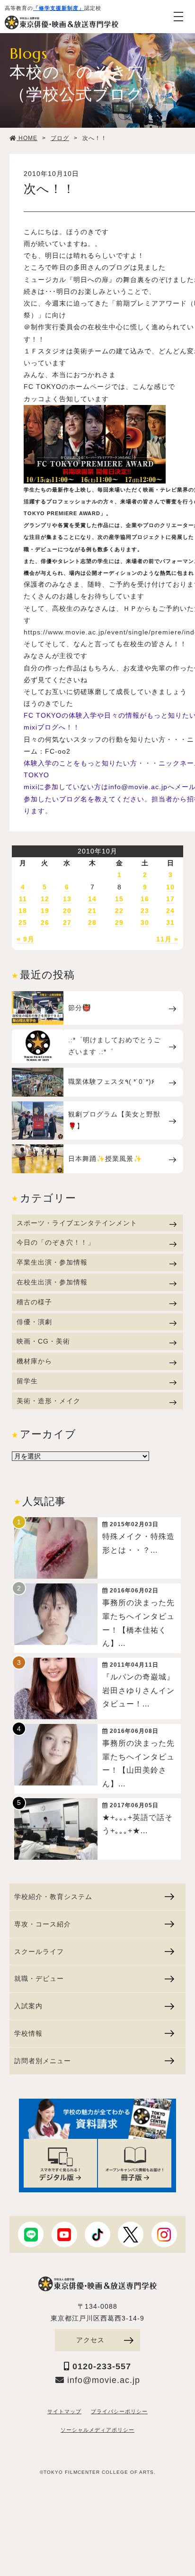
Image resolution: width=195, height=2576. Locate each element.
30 (145, 923)
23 (145, 911)
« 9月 (26, 939)
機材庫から (34, 1361)
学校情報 (28, 2033)
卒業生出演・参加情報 (52, 1262)
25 (23, 923)
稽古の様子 (34, 1302)
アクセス (90, 2340)
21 (92, 911)
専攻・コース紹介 (43, 1924)
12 (45, 899)
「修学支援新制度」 (59, 8)
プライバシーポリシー (119, 2411)
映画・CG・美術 (43, 1341)
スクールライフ (39, 1952)
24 (170, 911)
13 (67, 899)
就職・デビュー (39, 1978)
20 (67, 911)
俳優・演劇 (34, 1322)
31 (170, 923)
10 (170, 887)
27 (67, 923)
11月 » (167, 939)
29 (119, 923)
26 (45, 923)
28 (92, 923)
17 (170, 899)
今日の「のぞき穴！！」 (56, 1242)
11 (23, 899)
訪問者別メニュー (43, 2061)
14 (92, 899)
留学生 (27, 1381)
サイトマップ (64, 2411)
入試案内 (28, 2006)
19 (45, 911)
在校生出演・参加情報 (52, 1282)
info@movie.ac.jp (102, 2380)
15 (119, 899)
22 (119, 911)
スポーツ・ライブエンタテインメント (77, 1223)
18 (23, 911)
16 (145, 899)
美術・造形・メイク (49, 1401)
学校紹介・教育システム (53, 1897)
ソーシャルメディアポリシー (97, 2430)
